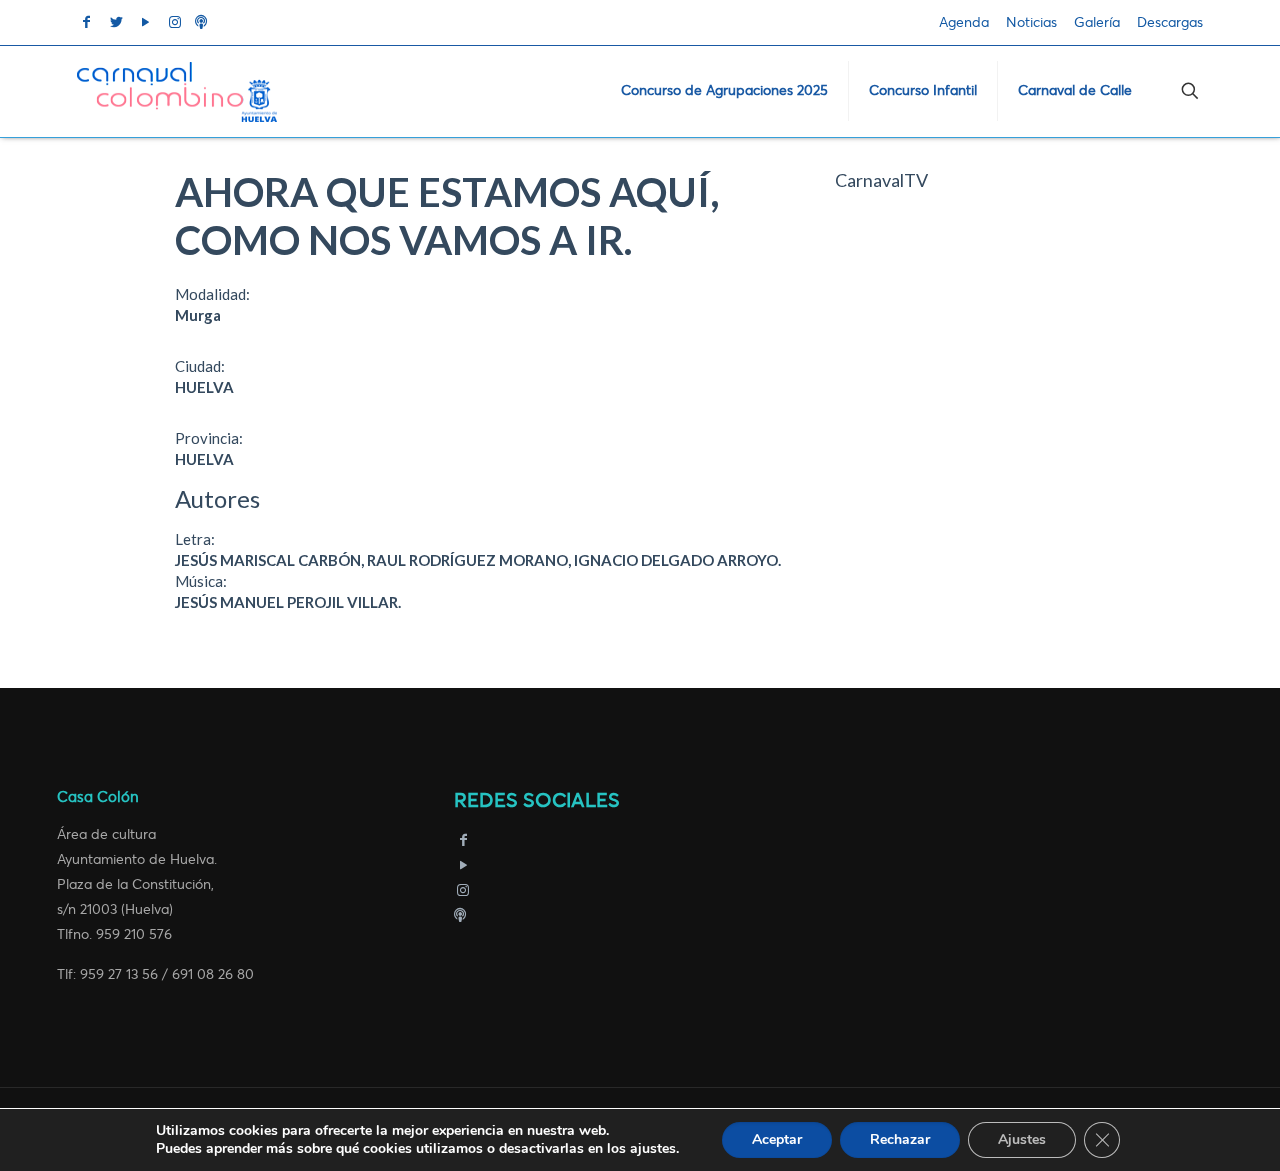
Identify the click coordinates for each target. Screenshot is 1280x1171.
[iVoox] (460, 915)
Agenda (964, 22)
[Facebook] (464, 840)
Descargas (1170, 22)
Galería (1097, 22)
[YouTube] (464, 865)
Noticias (1031, 22)
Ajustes (1022, 1139)
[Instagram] (464, 890)
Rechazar (900, 1139)
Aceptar (777, 1139)
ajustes (653, 1149)
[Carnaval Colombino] (177, 91)
